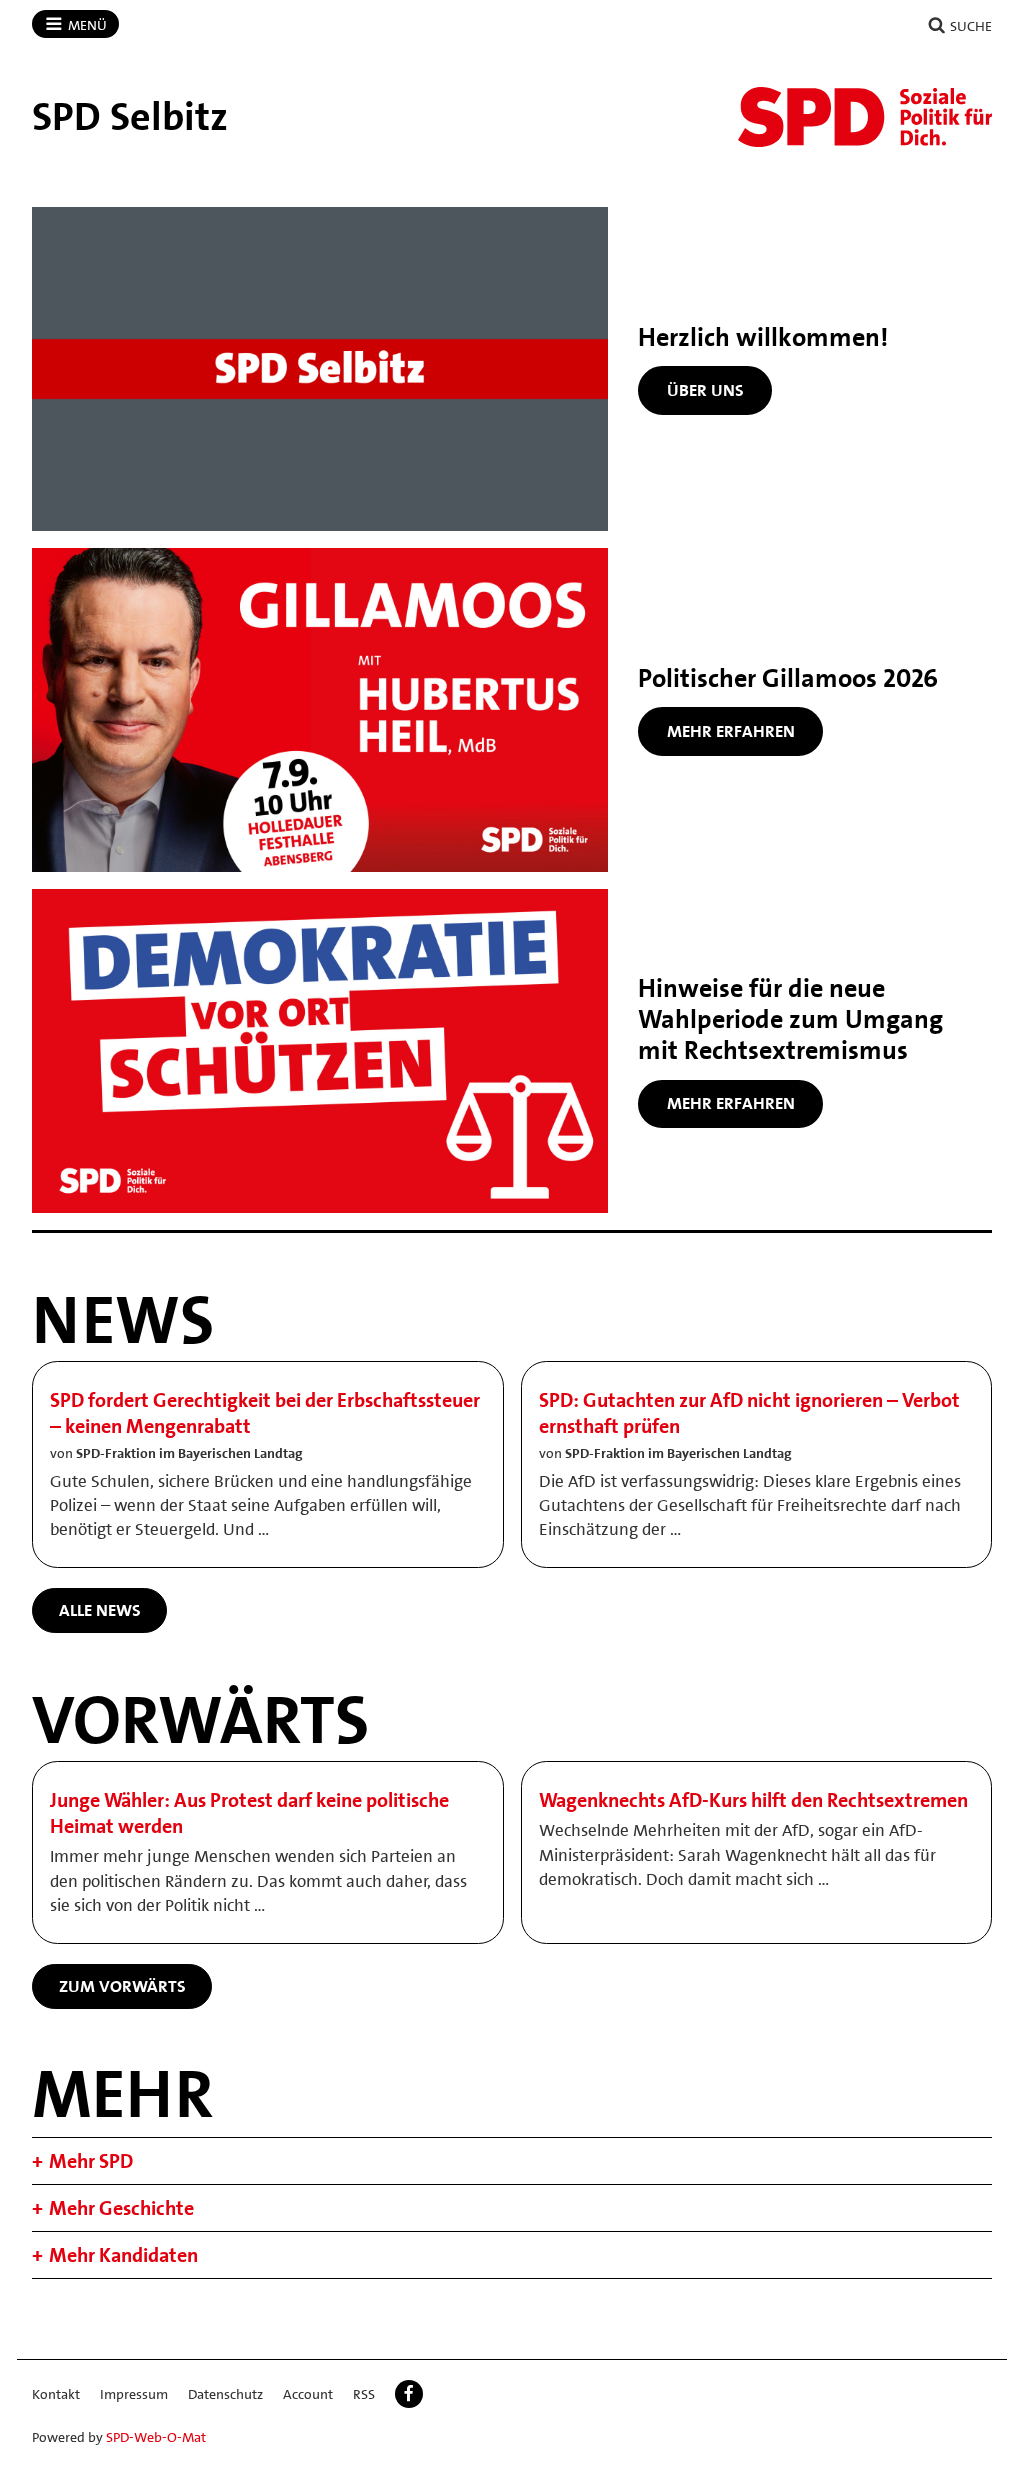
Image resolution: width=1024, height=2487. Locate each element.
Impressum (134, 2394)
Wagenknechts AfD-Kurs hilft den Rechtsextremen (753, 1800)
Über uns (705, 390)
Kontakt (56, 2394)
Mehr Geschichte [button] (121, 2208)
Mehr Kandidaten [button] (123, 2255)
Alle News (100, 1610)
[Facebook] (409, 2394)
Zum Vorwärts (122, 1986)
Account (308, 2394)
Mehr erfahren (731, 731)
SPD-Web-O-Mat (156, 2437)
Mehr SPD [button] (91, 2161)
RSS (364, 2394)
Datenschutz (225, 2394)
